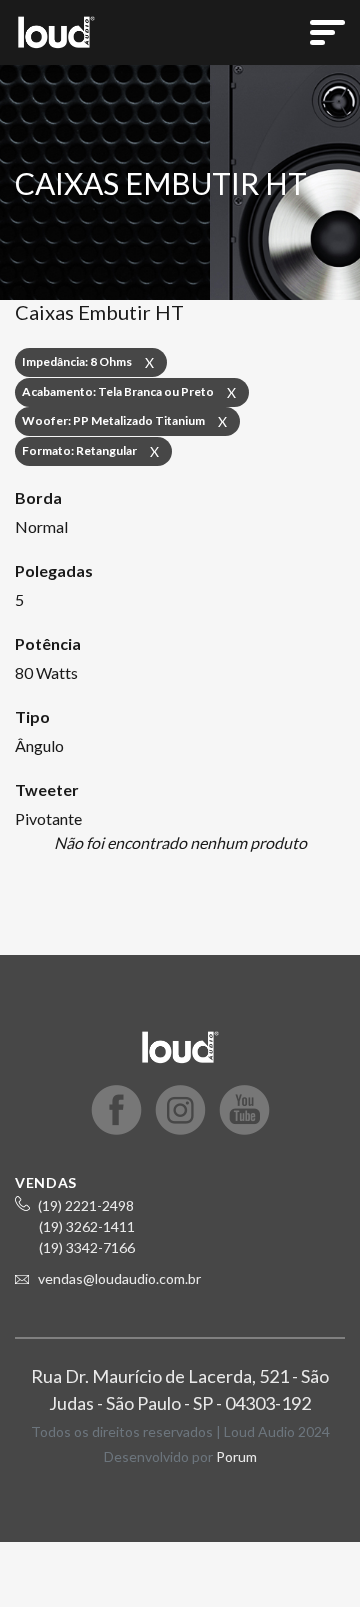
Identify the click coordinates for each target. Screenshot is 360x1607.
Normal (41, 526)
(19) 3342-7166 (87, 1247)
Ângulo (39, 745)
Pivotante (48, 818)
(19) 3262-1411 (87, 1226)
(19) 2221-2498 (86, 1205)
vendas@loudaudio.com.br (119, 1278)
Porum (236, 1456)
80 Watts (46, 672)
